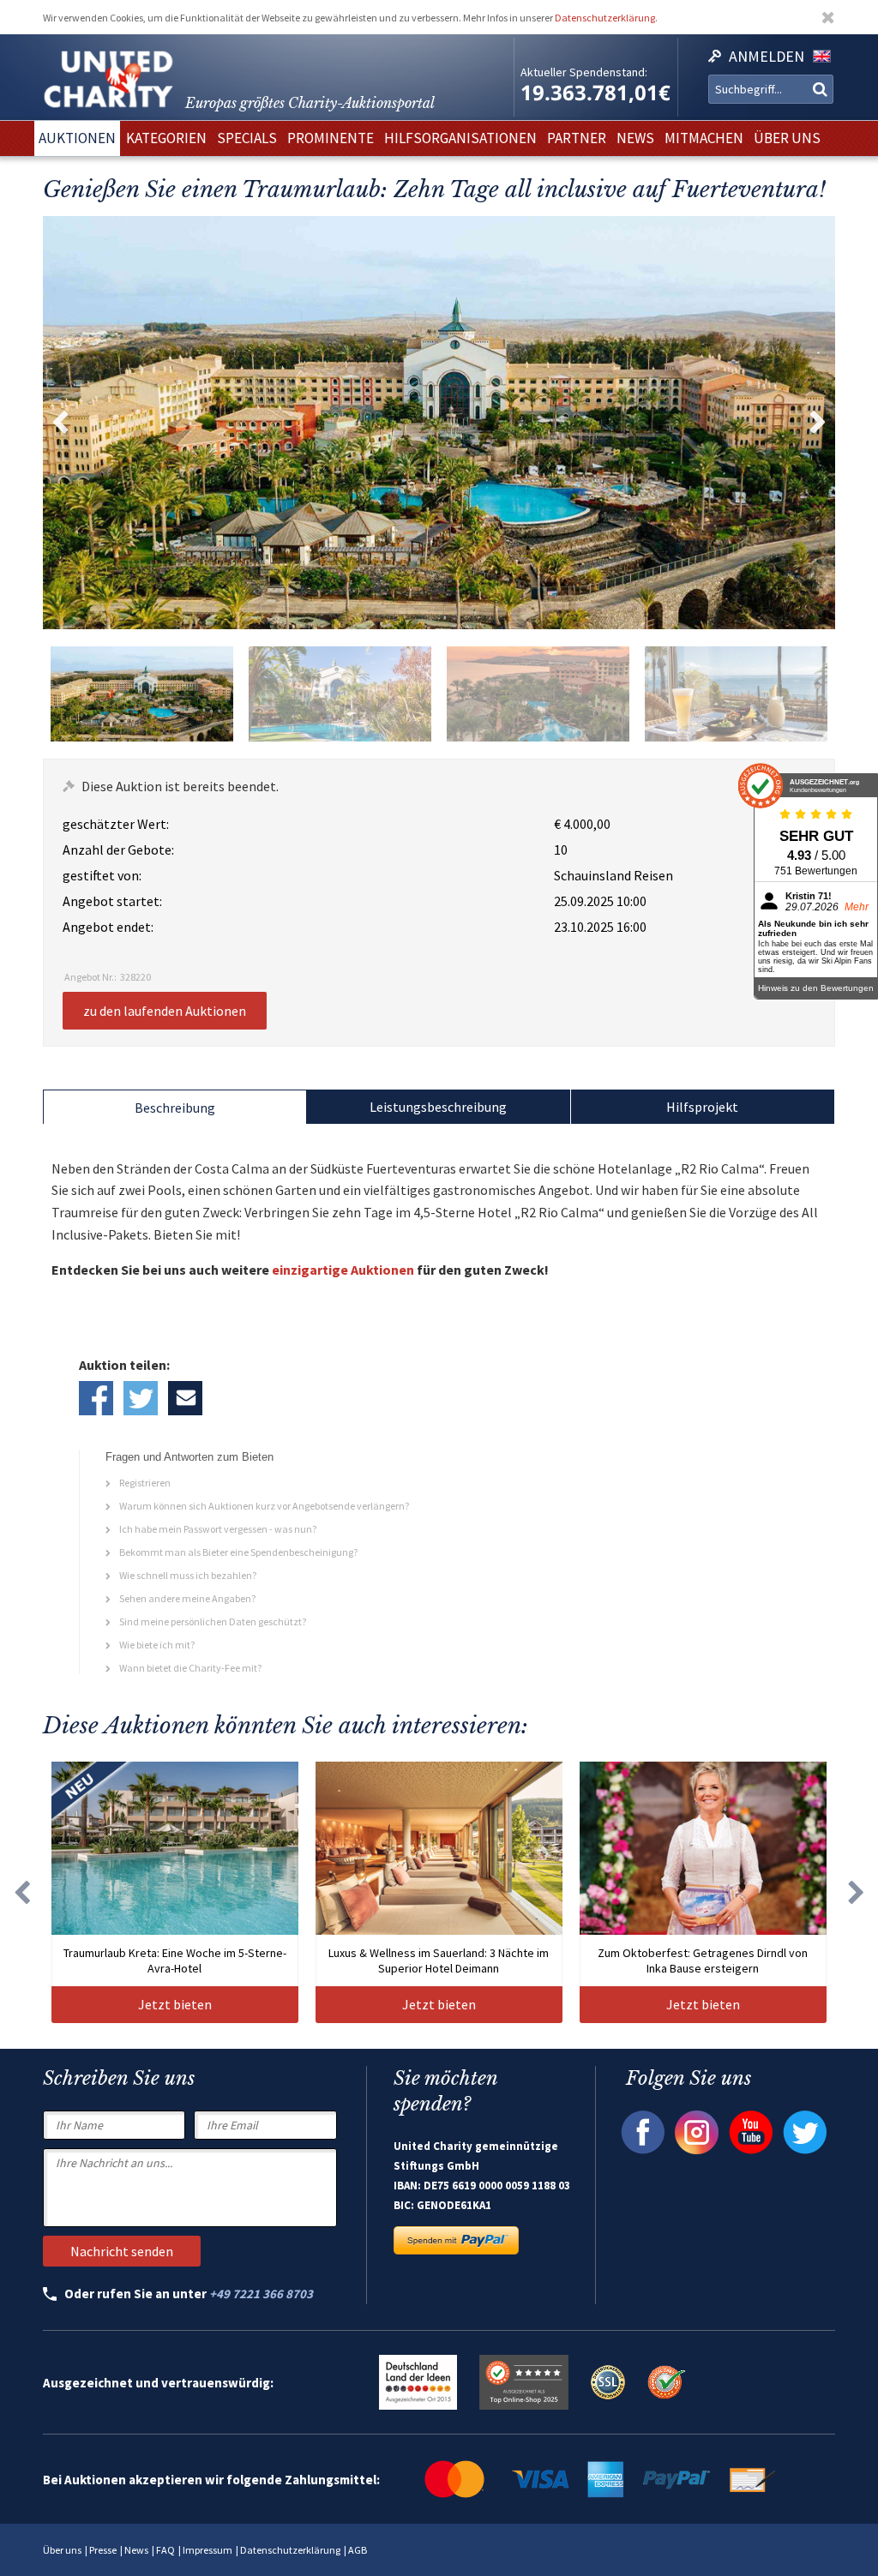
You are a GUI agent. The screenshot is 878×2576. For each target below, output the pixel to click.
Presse (103, 2550)
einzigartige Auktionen (343, 1270)
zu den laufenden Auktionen (165, 1011)
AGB (358, 2550)
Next (818, 423)
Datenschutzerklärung (605, 18)
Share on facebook (96, 1398)
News (136, 2550)
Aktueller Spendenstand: (584, 72)
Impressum (207, 2550)
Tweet (141, 1398)
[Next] (857, 1892)
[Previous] (21, 1892)
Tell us (185, 1398)
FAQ (165, 2550)
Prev (60, 423)
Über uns (62, 2550)
